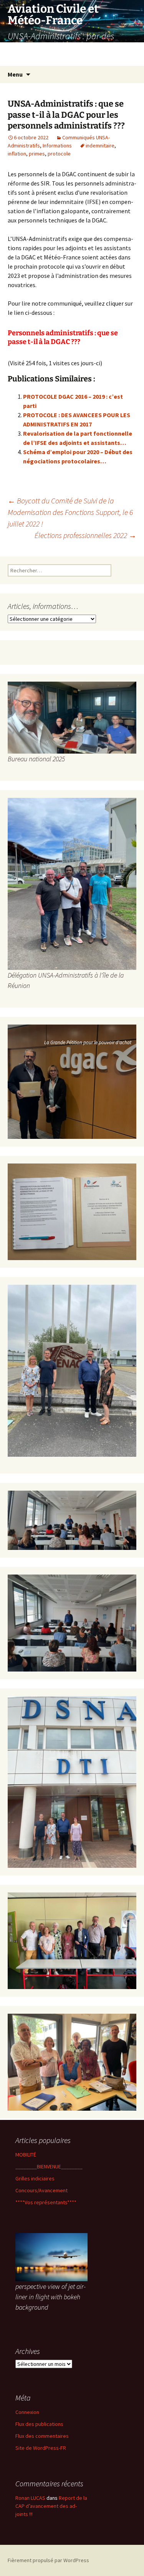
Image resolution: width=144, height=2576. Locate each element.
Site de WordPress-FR (41, 2448)
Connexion (27, 2412)
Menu (15, 74)
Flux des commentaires (42, 2436)
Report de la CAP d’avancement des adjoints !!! (51, 2506)
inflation (17, 154)
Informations (57, 145)
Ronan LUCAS (30, 2498)
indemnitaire (100, 145)
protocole (59, 154)
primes (37, 154)
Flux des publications (39, 2424)
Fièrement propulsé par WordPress (48, 2560)
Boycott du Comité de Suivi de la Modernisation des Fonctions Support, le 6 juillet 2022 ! (70, 512)
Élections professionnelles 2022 (85, 535)
